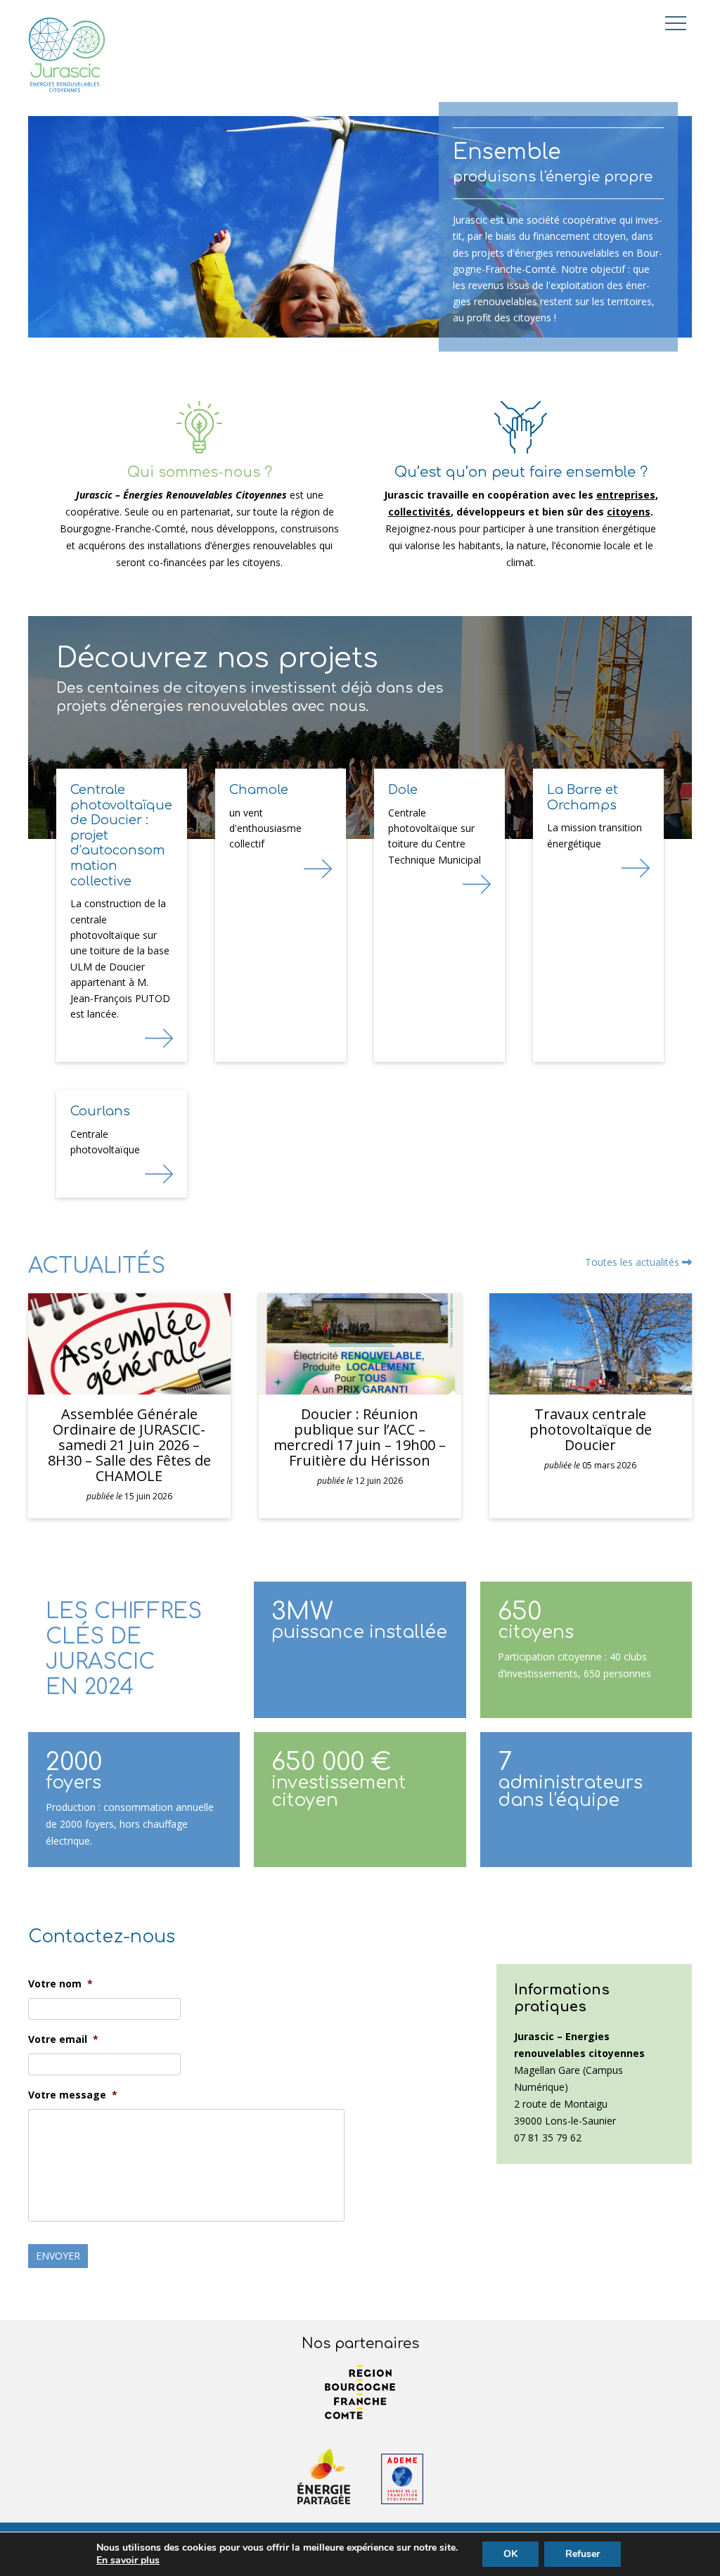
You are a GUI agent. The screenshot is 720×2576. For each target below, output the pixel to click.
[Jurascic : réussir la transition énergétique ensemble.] (67, 59)
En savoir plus (128, 2561)
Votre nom (60, 1984)
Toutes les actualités (634, 1262)
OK (510, 2554)
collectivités (419, 512)
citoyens (629, 512)
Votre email (63, 2039)
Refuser (583, 2554)
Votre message (73, 2095)
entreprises (626, 495)
